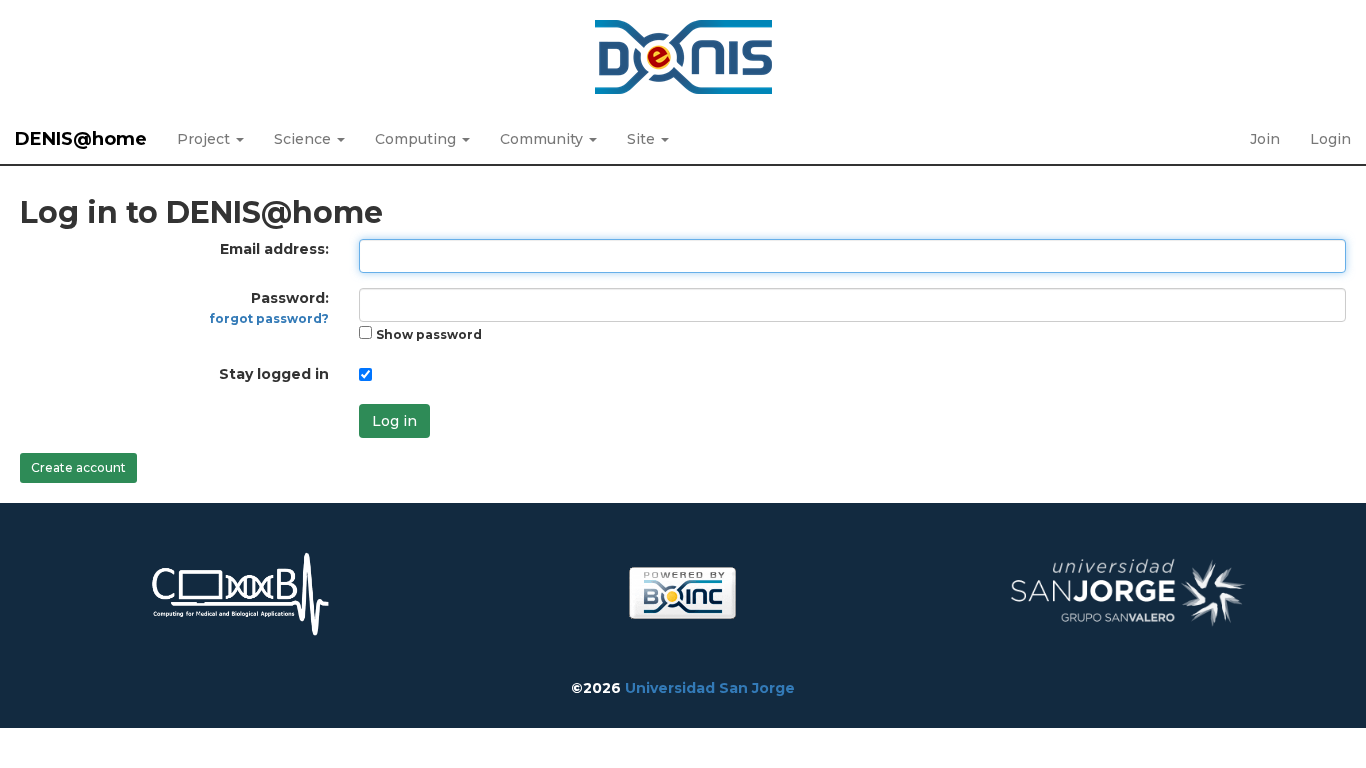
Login (1330, 139)
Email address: (274, 249)
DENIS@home (81, 139)
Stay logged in (274, 374)
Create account (78, 467)
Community (543, 139)
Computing (417, 139)
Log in (394, 421)
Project (205, 139)
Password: (269, 307)
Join (1265, 139)
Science (304, 139)
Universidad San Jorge (710, 688)
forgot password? (269, 318)
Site (643, 139)
